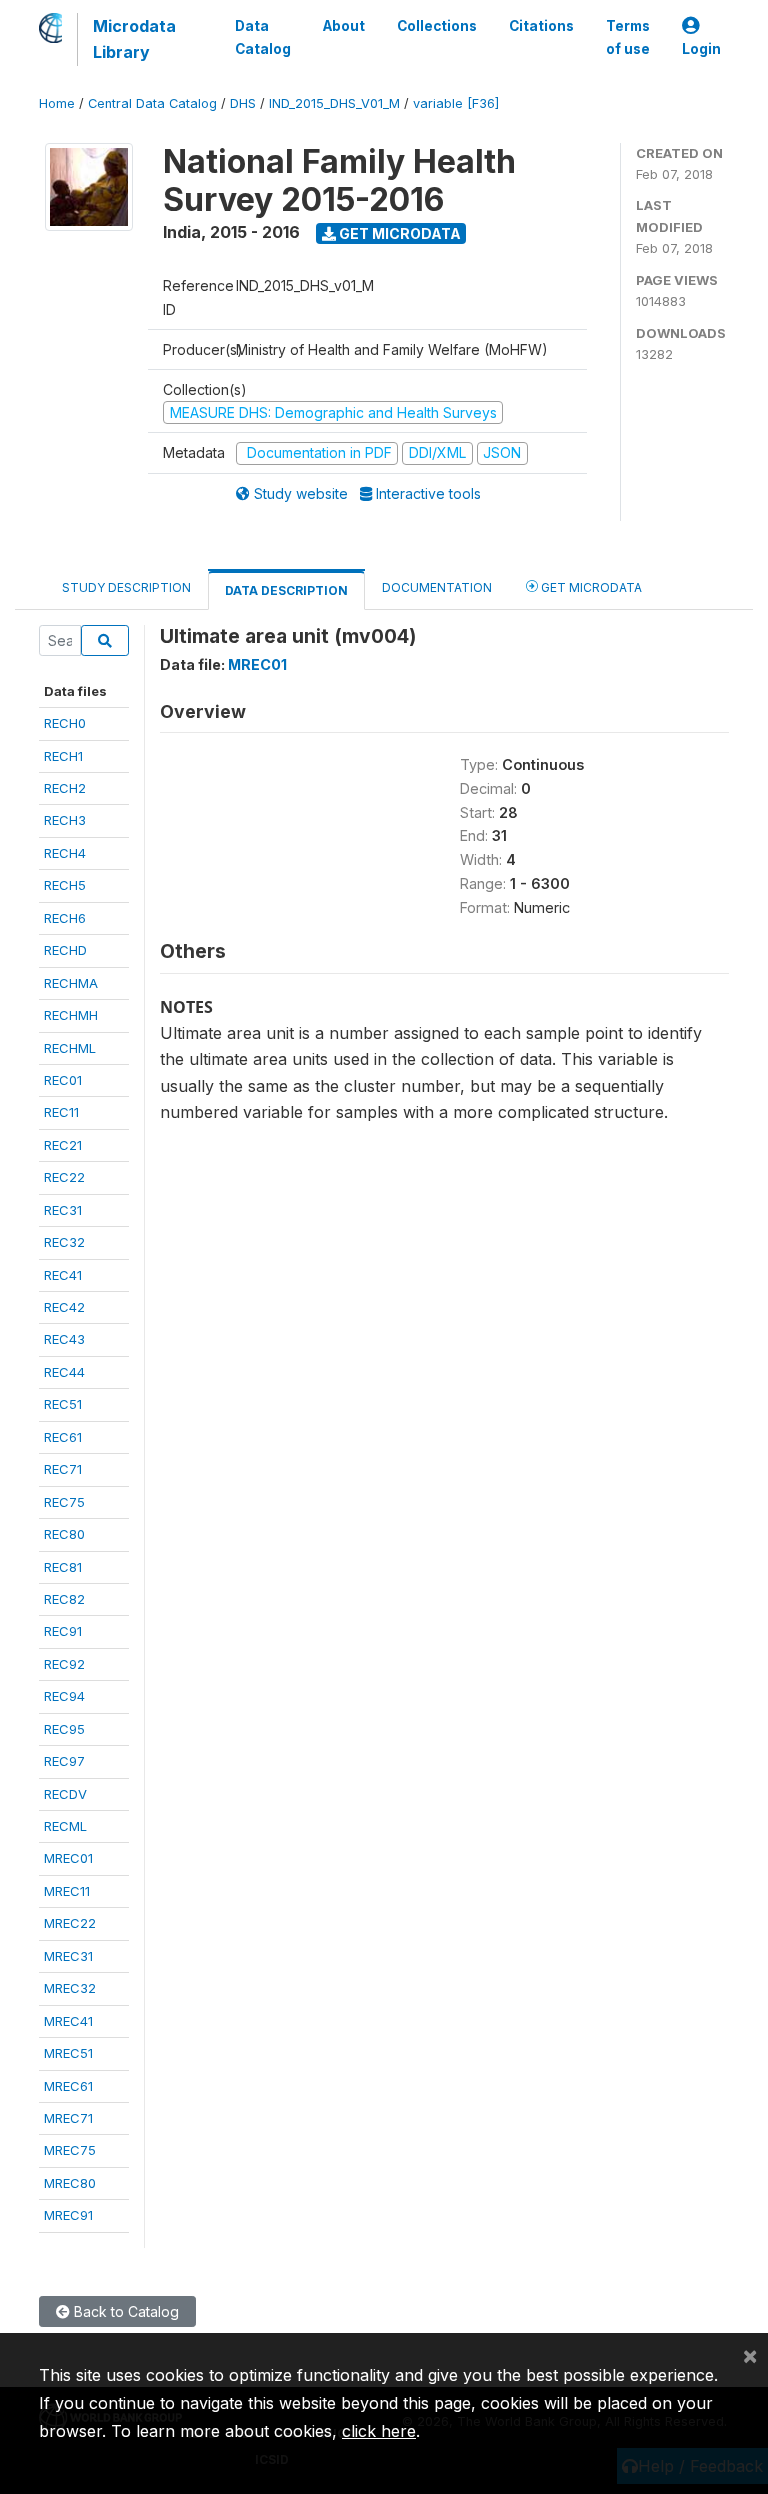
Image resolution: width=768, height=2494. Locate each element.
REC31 (63, 1210)
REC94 (64, 1696)
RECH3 (65, 820)
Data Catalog (263, 37)
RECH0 (65, 723)
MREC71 (68, 2118)
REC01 (63, 1080)
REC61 (63, 1437)
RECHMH (71, 1015)
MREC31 (68, 1956)
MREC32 (70, 1988)
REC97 (64, 1761)
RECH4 (65, 853)
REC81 (63, 1567)
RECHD (65, 950)
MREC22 (70, 1923)
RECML (65, 1826)
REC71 (63, 1469)
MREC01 (68, 1858)
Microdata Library (134, 39)
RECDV (65, 1794)
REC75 (64, 1502)
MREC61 (68, 2086)
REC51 (63, 1404)
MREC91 (68, 2215)
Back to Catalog (124, 2311)
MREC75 (70, 2150)
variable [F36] (456, 103)
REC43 (64, 1339)
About (344, 26)
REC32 (64, 1242)
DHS (243, 103)
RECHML (70, 1048)
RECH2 (65, 788)
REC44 (64, 1372)
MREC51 (68, 2053)
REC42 (64, 1307)
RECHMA (71, 983)
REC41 (63, 1275)
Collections (437, 26)
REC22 (64, 1177)
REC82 (64, 1599)
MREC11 (67, 1891)
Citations (541, 26)
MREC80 (70, 2183)
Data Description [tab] (286, 590)
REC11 (61, 1112)
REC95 (64, 1729)
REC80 (64, 1534)
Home (57, 103)
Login (701, 49)
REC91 (63, 1631)
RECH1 (63, 756)
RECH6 (65, 918)
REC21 (63, 1145)
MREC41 (68, 2021)
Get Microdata (398, 233)
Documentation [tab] (437, 587)
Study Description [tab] (126, 587)
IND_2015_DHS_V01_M (334, 103)
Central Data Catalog (152, 103)
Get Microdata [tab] (590, 587)
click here (379, 2431)
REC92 (64, 1664)
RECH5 (65, 885)
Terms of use (628, 37)
